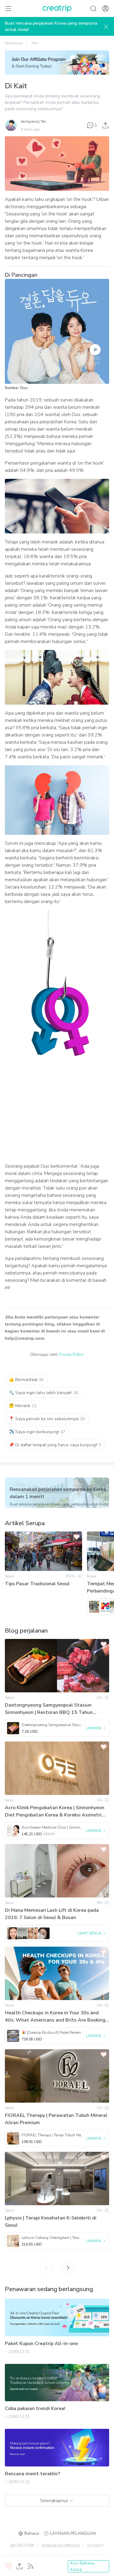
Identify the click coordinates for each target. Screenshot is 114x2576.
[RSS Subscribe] (30, 2566)
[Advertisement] (57, 1114)
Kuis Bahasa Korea (82, 2566)
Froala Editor (71, 1354)
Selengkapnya (54, 2501)
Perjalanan (14, 43)
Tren (35, 43)
